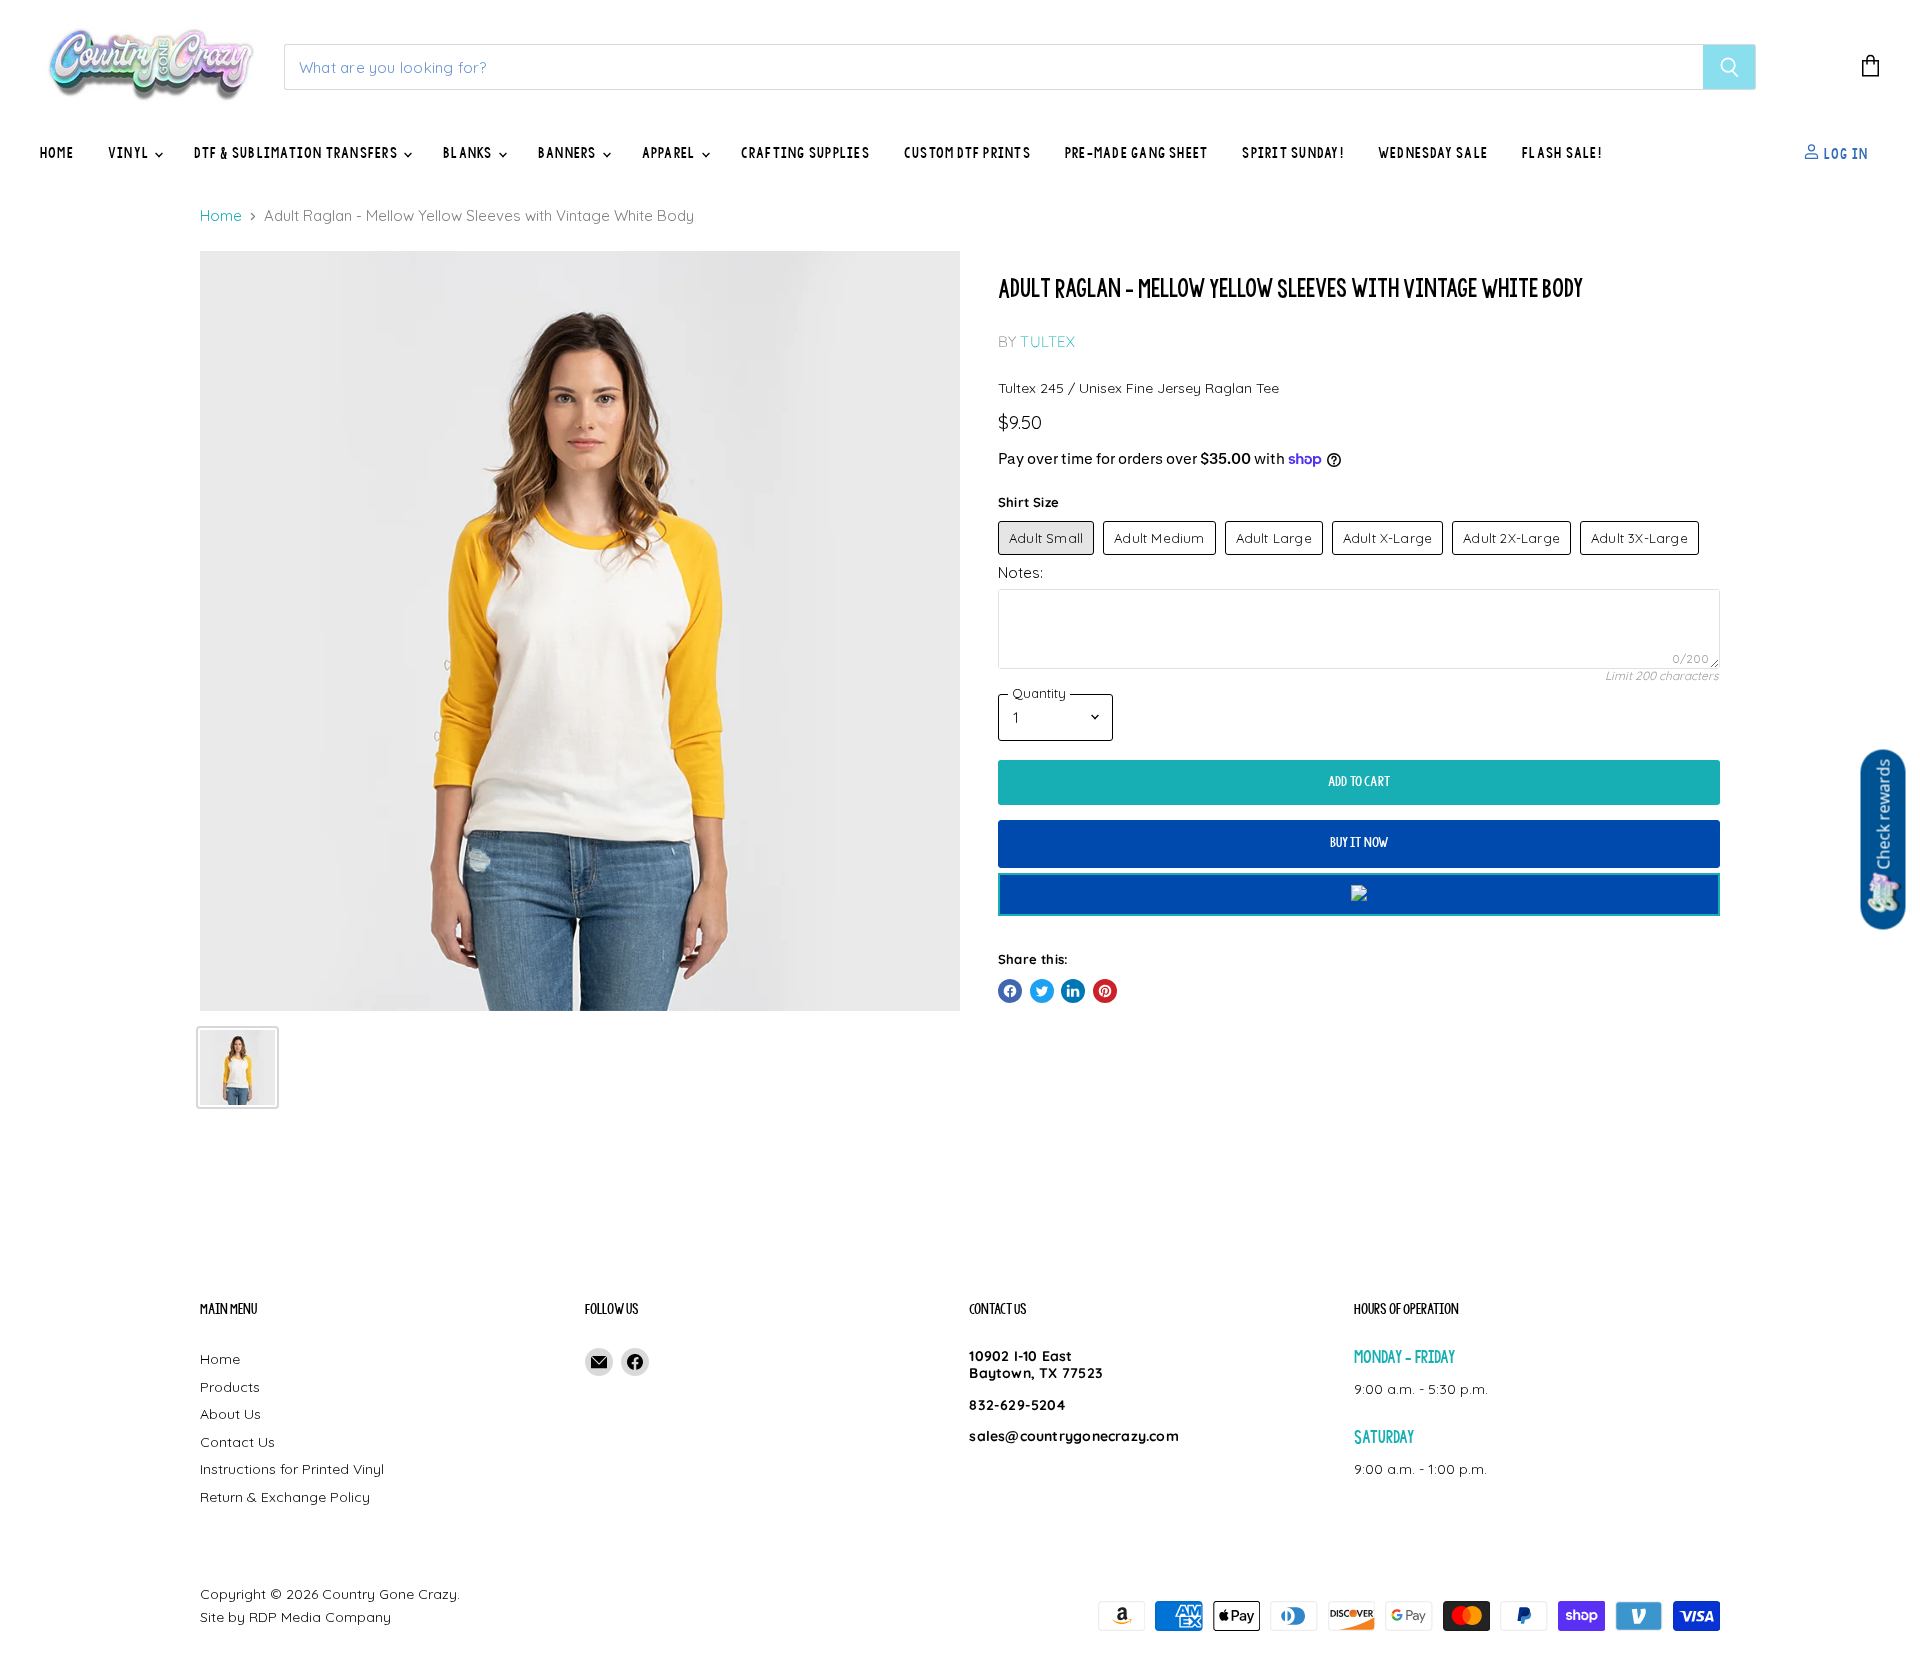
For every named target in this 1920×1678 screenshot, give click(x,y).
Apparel (670, 153)
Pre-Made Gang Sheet (1137, 153)
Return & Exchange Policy (285, 1497)
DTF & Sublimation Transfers (297, 153)
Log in (1844, 153)
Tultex (1047, 341)
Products (230, 1387)
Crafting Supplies (805, 153)
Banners (569, 153)
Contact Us (237, 1442)
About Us (230, 1414)
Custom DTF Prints (967, 153)
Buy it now (1359, 842)
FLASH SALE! (1562, 153)
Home (57, 153)
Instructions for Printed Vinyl (292, 1469)
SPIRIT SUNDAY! (1292, 153)
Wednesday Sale (1433, 153)
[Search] (1729, 67)
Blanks (469, 153)
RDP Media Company (320, 1617)
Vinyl (130, 153)
